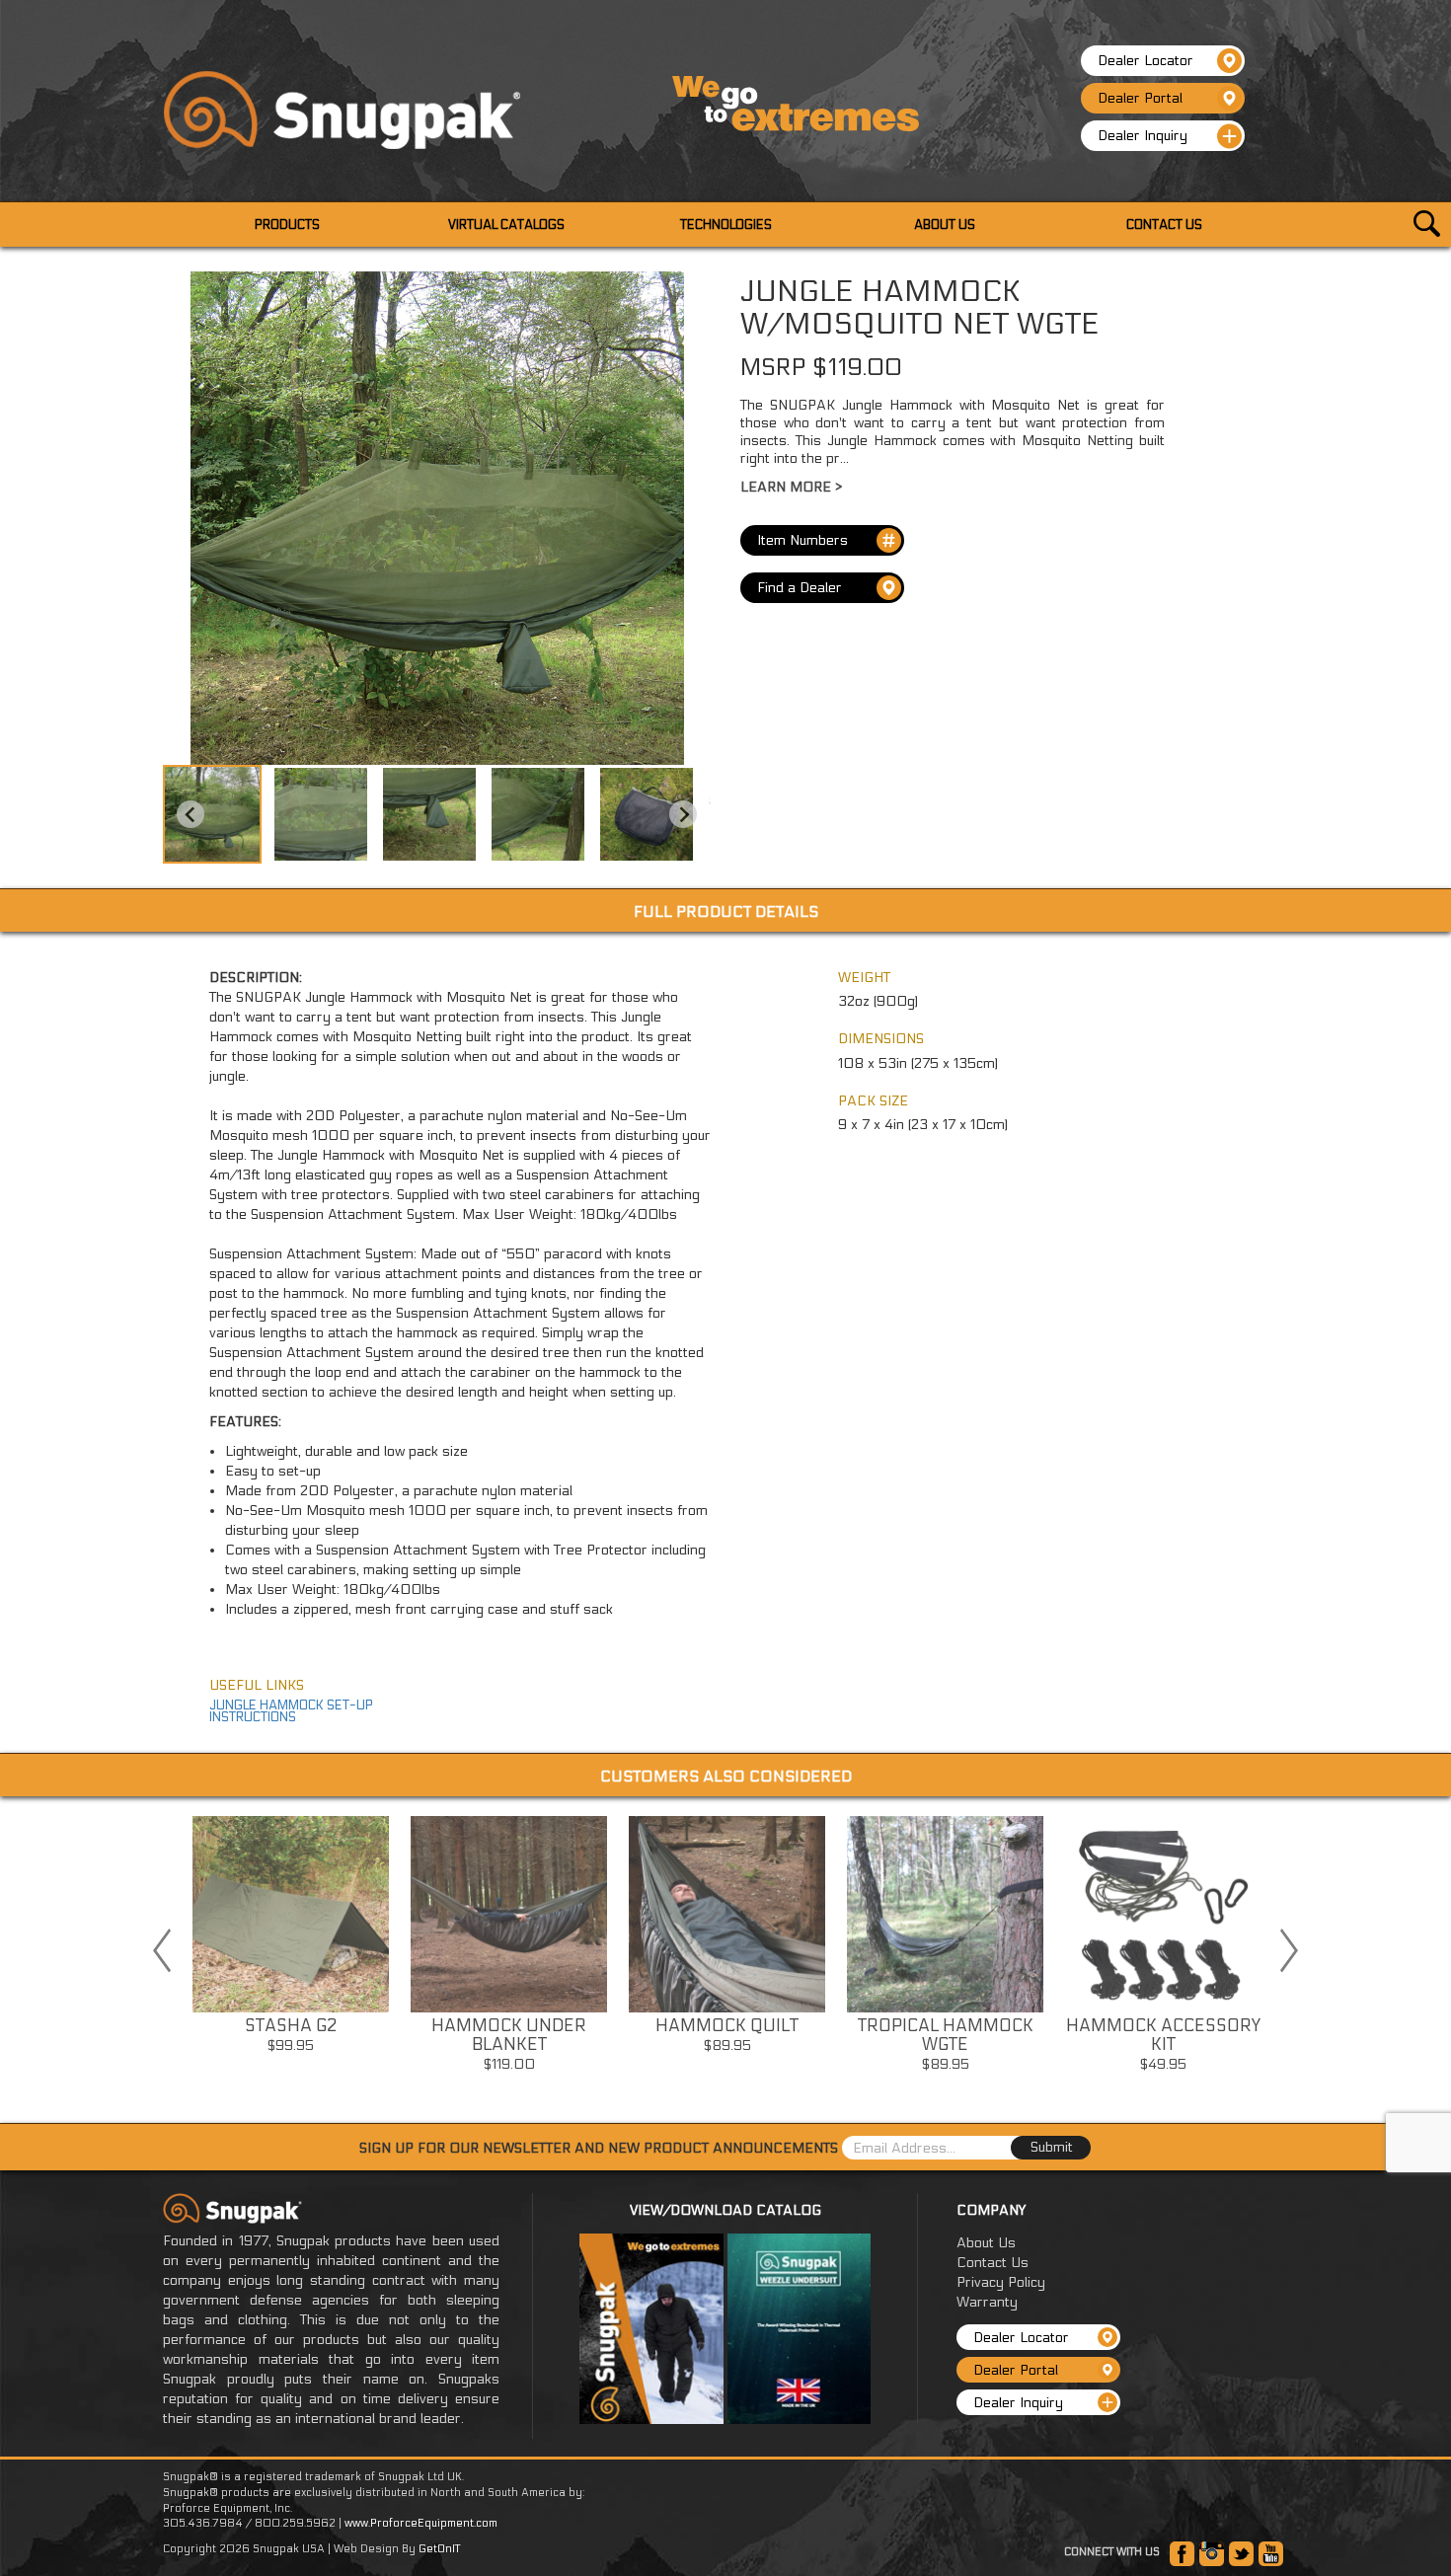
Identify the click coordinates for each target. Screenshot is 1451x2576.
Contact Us (993, 2263)
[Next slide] (683, 814)
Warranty (987, 2302)
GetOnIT (439, 2549)
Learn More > (791, 487)
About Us (986, 2243)
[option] (291, 1941)
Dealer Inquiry (1143, 136)
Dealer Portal (1140, 98)
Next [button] (1289, 1950)
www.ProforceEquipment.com (421, 2523)
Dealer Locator (1146, 61)
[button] (212, 814)
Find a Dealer (800, 588)
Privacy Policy (1001, 2282)
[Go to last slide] (191, 814)
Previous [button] (162, 1950)
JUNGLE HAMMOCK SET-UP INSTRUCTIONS (291, 1711)
